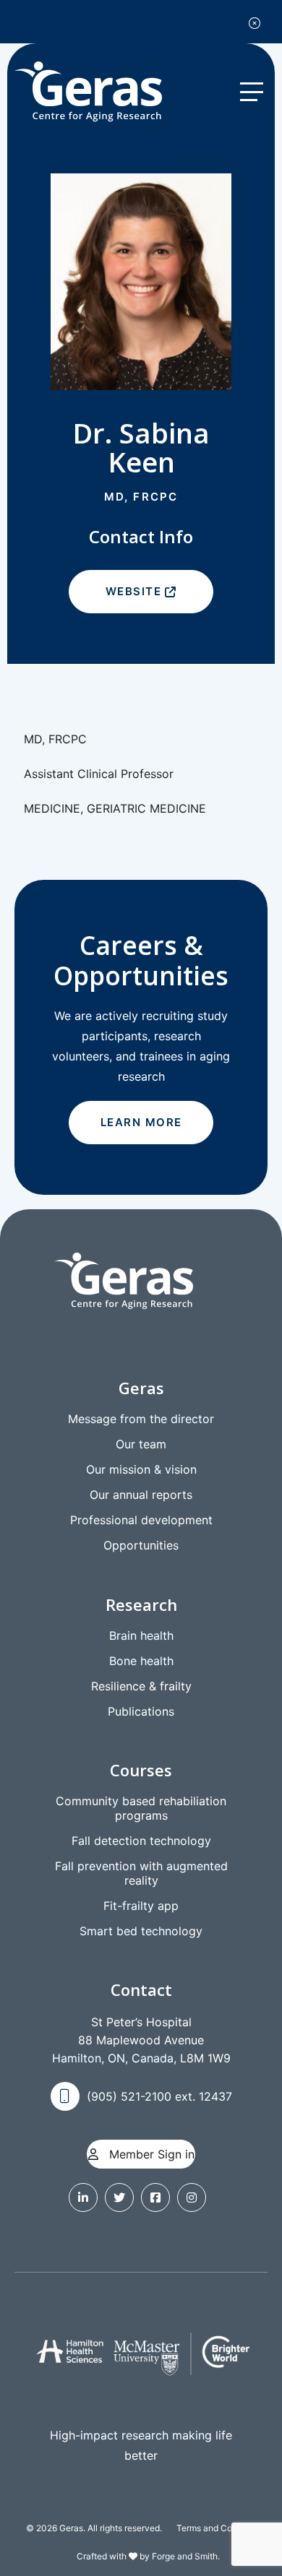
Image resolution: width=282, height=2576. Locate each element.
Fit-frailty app (141, 1906)
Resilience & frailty (141, 1686)
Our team (141, 1444)
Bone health (141, 1661)
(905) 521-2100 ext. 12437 (159, 2096)
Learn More (141, 1122)
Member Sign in (150, 2154)
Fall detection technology (141, 1841)
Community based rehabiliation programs (141, 1808)
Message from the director (141, 1419)
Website (134, 591)
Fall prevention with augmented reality (141, 1873)
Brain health (141, 1635)
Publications (141, 1711)
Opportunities (141, 1545)
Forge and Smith (185, 2556)
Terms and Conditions (220, 2528)
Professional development (141, 1520)
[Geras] (101, 92)
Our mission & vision (141, 1469)
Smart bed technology (141, 1931)
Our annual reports (141, 1495)
